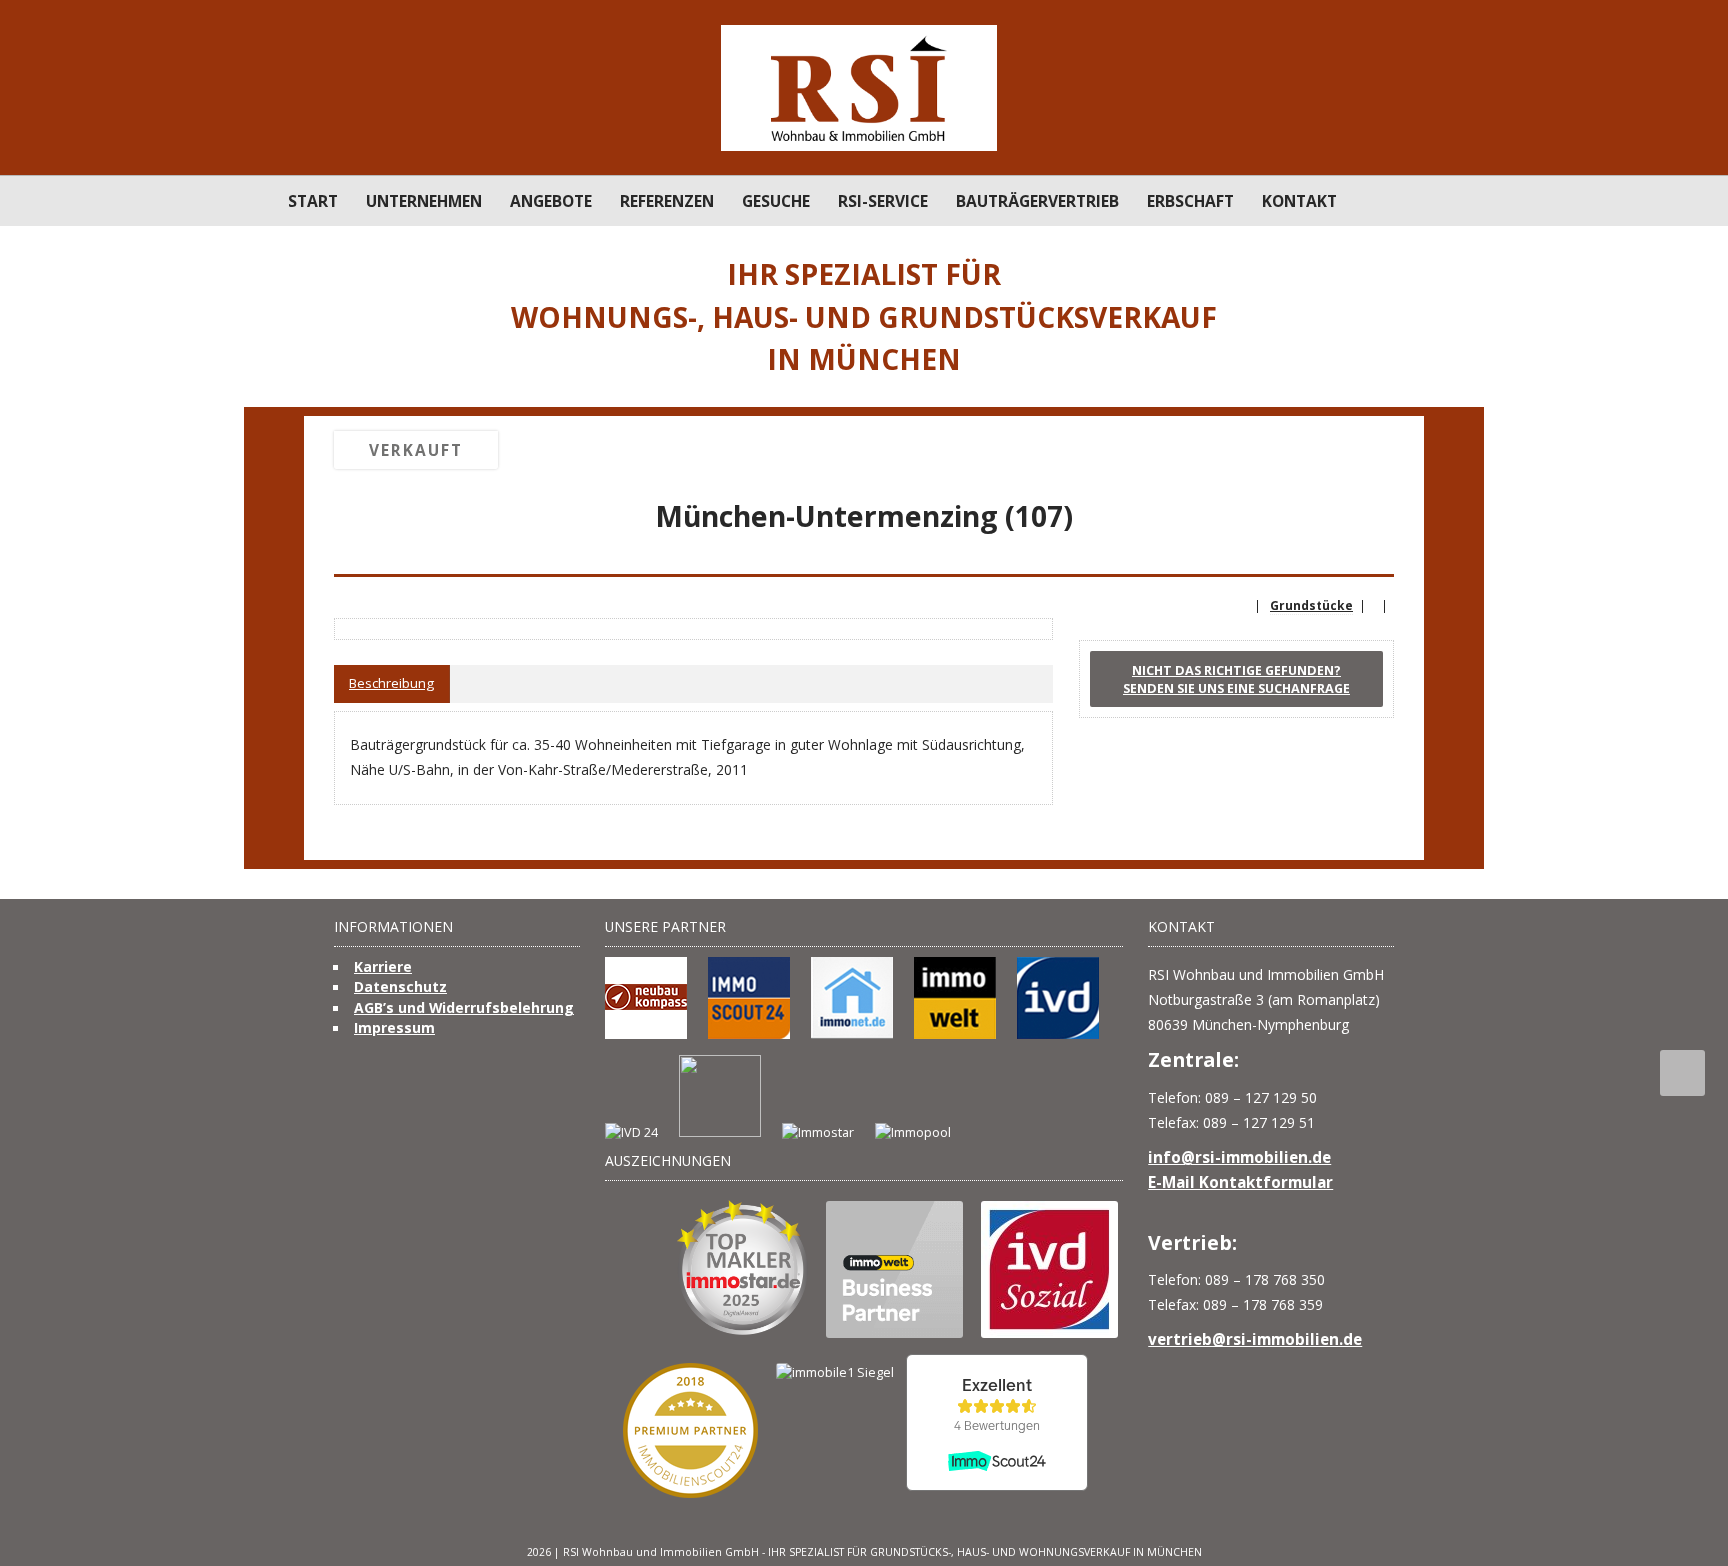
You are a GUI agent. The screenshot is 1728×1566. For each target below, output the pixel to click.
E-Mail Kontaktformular (1240, 1182)
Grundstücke (1311, 605)
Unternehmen (424, 201)
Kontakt (1299, 201)
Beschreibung (391, 683)
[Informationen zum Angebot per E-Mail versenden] (1382, 553)
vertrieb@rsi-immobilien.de (1255, 1339)
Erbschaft (1190, 201)
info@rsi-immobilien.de (1239, 1157)
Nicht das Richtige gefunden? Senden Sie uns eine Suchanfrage (1236, 679)
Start (313, 201)
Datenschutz (400, 986)
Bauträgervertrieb (1037, 201)
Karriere (383, 966)
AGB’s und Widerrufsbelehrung (464, 1007)
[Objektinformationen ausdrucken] (1352, 553)
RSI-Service (883, 201)
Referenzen (667, 201)
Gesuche (776, 201)
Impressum (394, 1027)
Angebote (551, 201)
